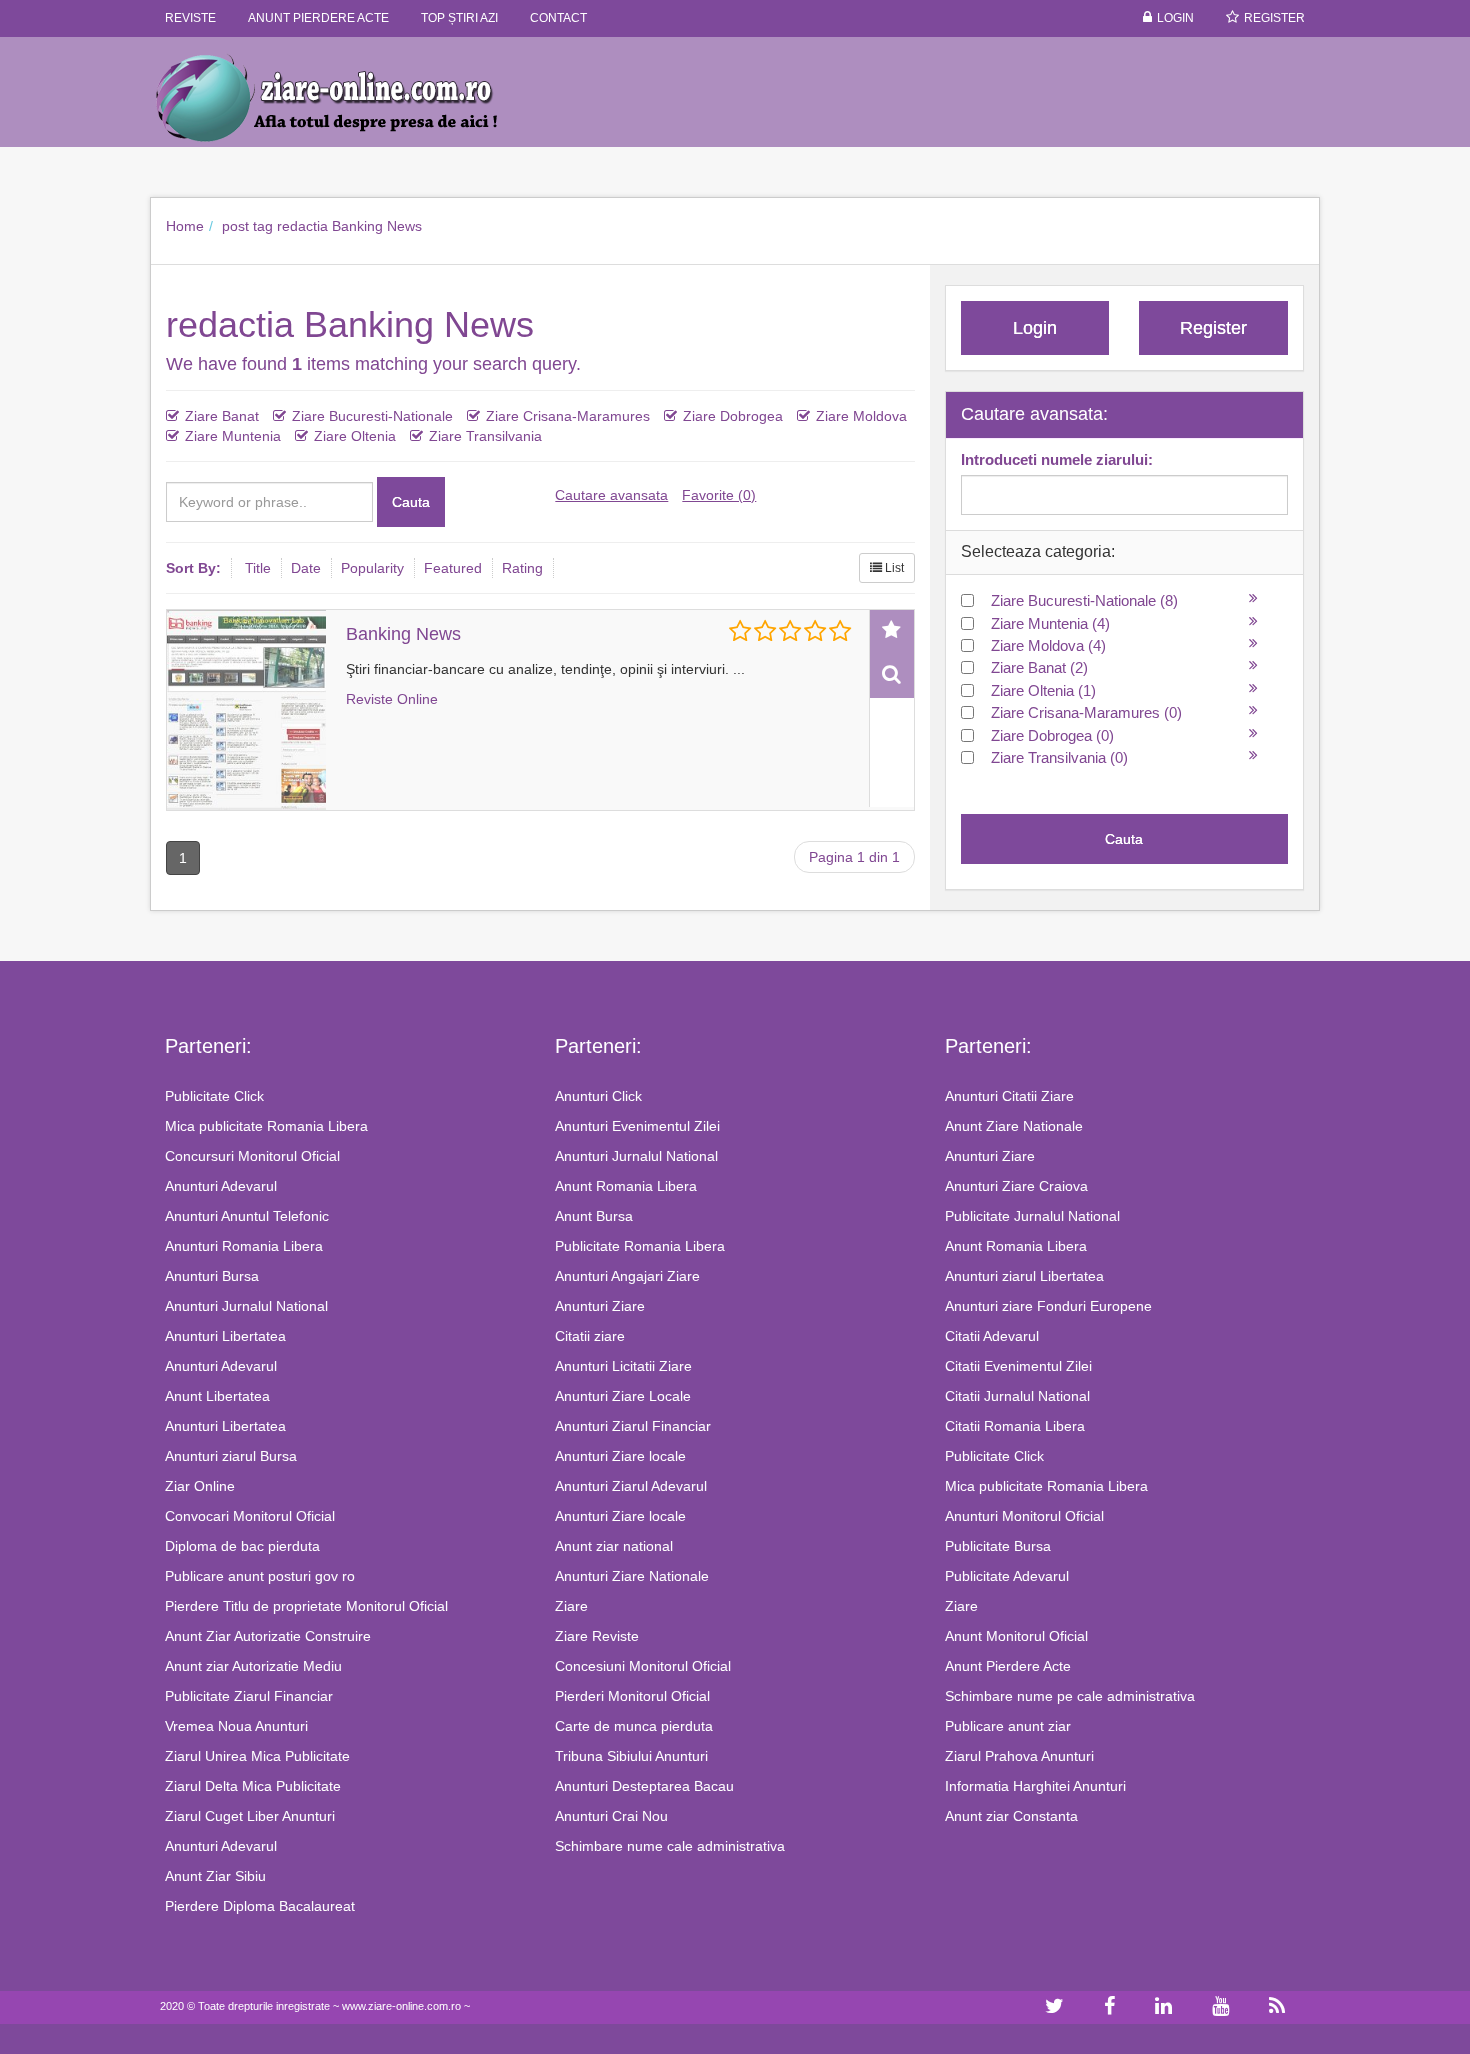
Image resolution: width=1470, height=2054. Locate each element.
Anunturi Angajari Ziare (627, 1276)
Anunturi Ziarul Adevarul (631, 1486)
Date (306, 568)
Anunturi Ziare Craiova (1016, 1186)
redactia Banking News (349, 226)
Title (258, 568)
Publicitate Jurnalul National (1032, 1216)
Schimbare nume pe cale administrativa (1070, 1696)
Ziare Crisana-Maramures (568, 416)
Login (1175, 18)
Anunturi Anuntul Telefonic (247, 1216)
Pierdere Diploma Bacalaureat (260, 1906)
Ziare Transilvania (485, 436)
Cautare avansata (611, 495)
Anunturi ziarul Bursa (231, 1456)
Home (185, 226)
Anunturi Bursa (212, 1276)
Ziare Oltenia (355, 436)
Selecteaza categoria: (1038, 551)
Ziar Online (200, 1486)
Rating (522, 568)
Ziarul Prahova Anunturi (1019, 1756)
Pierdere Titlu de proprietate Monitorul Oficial (306, 1606)
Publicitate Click (214, 1096)
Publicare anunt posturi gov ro (260, 1576)
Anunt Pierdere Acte (1008, 1666)
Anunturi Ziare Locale (623, 1396)
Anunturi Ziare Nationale (632, 1576)
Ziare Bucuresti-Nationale (372, 416)
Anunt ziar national (614, 1546)
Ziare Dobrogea (733, 416)
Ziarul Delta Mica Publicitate (253, 1786)
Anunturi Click (598, 1096)
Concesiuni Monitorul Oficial (643, 1666)
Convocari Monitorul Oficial (250, 1516)
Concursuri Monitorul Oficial (252, 1156)
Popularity (372, 568)
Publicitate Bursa (998, 1546)
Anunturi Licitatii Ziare (623, 1366)
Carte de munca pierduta (634, 1726)
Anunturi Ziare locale (620, 1456)
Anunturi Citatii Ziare (1009, 1096)
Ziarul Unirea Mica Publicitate (257, 1756)
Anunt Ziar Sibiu (215, 1876)
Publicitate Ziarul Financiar (249, 1696)
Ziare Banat (222, 416)
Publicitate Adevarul (1007, 1576)
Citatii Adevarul (992, 1336)
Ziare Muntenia (233, 436)
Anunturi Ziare (600, 1306)
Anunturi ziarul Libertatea (1024, 1276)
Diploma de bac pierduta (242, 1546)
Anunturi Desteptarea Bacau (644, 1786)
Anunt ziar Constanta (1011, 1816)
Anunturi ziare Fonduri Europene (1048, 1306)
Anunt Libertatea (217, 1396)
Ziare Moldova (861, 416)
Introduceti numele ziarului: (1057, 459)
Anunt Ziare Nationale (1014, 1126)
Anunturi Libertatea (225, 1336)
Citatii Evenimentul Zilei (1018, 1366)
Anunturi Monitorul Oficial (1024, 1516)
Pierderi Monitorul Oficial (632, 1696)
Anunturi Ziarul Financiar (633, 1426)
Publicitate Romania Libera (640, 1246)
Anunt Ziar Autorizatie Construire (268, 1636)
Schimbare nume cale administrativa (670, 1846)
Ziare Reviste (597, 1636)
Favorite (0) (719, 495)
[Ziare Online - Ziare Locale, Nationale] (345, 97)
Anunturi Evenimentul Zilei (637, 1126)
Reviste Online (392, 699)
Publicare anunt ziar (1008, 1726)
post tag (247, 226)
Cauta (411, 502)
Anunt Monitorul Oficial (1016, 1636)
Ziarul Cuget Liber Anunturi (250, 1816)
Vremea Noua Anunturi (236, 1726)
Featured (453, 568)
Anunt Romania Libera (626, 1186)
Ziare (571, 1606)
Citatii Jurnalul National (1017, 1396)
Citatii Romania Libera (1015, 1426)
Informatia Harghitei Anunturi (1035, 1786)
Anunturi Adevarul (221, 1186)
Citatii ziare (590, 1336)
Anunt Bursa (594, 1216)
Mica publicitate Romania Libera (266, 1126)
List (893, 568)
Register (1274, 18)
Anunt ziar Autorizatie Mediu (253, 1666)
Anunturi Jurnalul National (246, 1306)
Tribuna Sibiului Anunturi (631, 1756)
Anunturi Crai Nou (611, 1816)
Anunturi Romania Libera (244, 1246)
